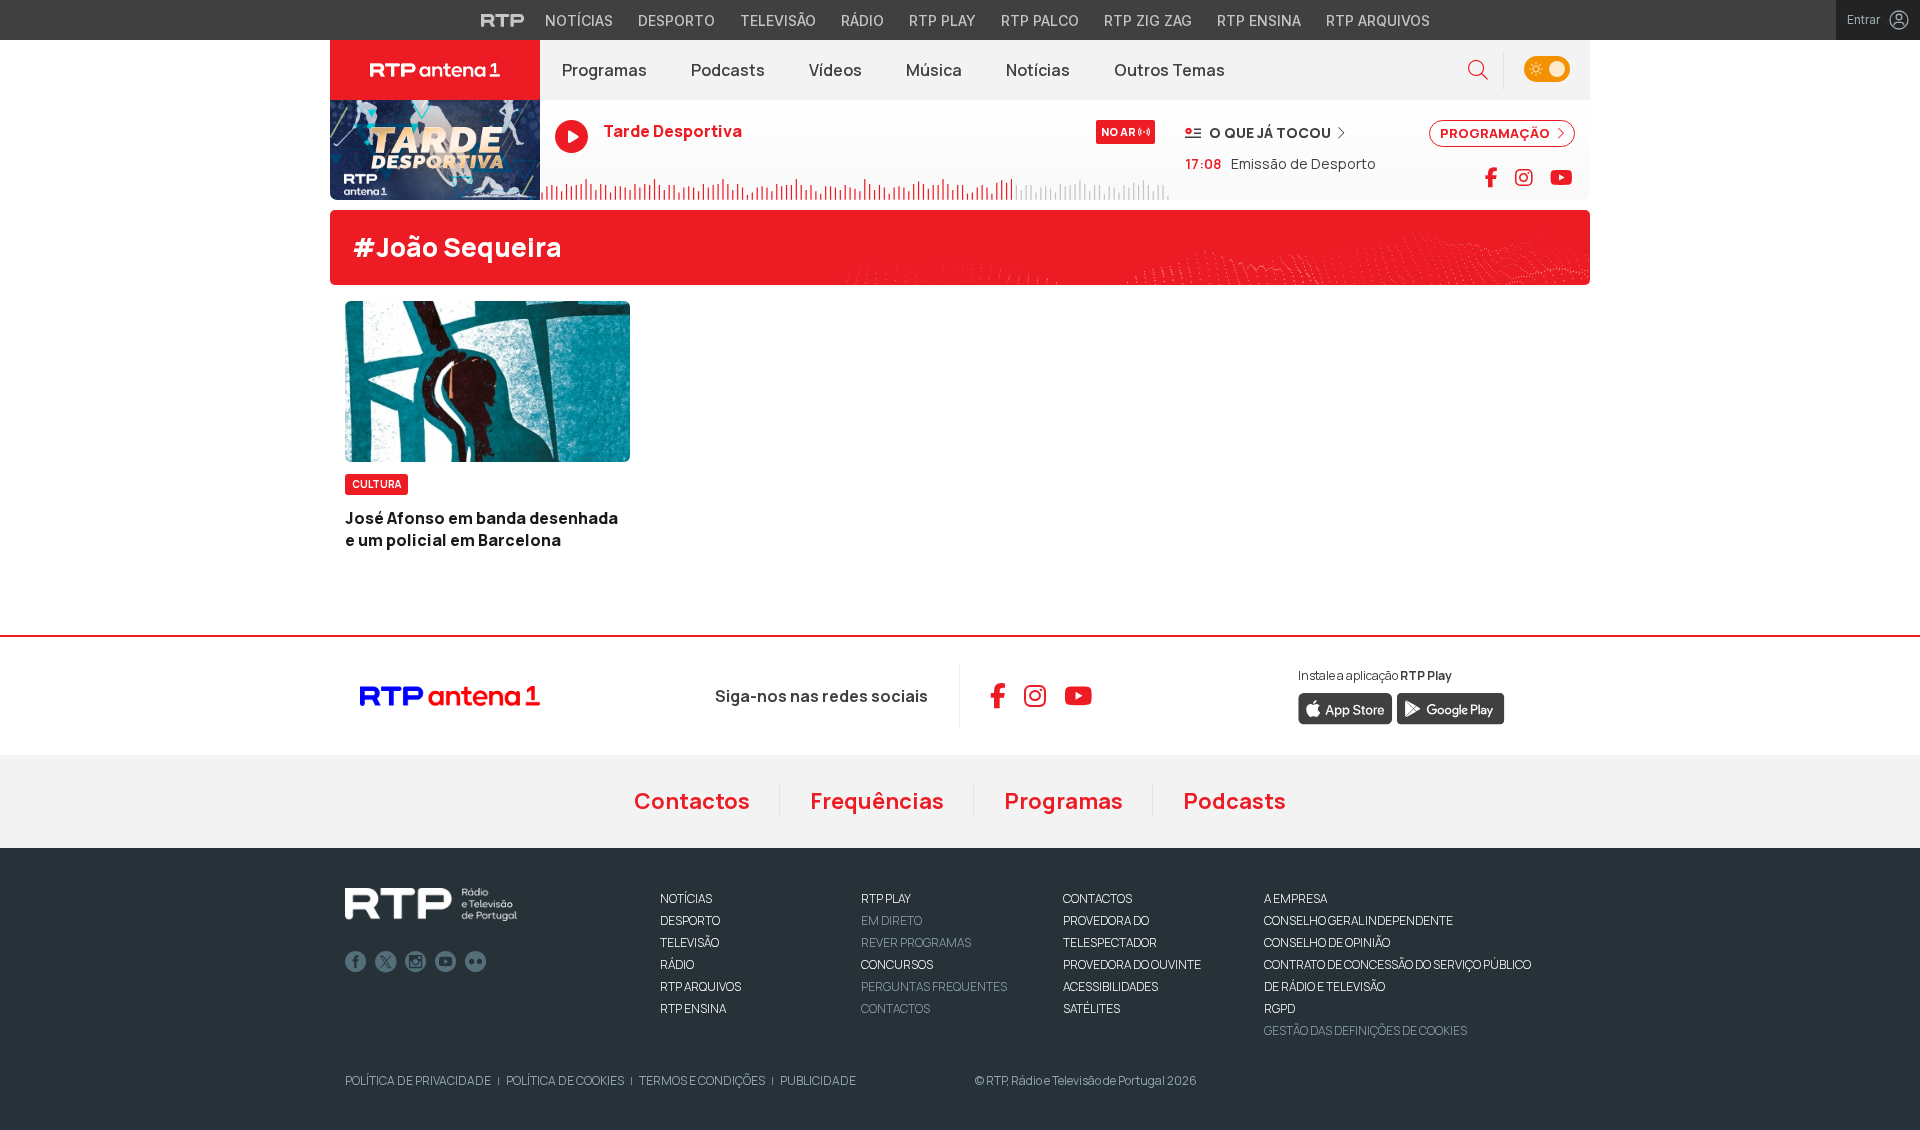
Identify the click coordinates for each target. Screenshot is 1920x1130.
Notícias (579, 20)
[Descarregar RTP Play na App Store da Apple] (1345, 707)
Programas (604, 70)
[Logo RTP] (431, 905)
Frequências (877, 801)
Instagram (416, 962)
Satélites (1091, 1008)
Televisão (778, 20)
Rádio (862, 20)
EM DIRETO (891, 920)
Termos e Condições (702, 1080)
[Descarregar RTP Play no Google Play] (1450, 707)
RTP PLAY (886, 898)
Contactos (692, 801)
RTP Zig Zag (1148, 20)
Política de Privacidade (418, 1080)
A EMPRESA (1295, 898)
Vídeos (835, 70)
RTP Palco (1040, 20)
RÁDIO (677, 964)
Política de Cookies (565, 1080)
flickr (476, 962)
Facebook (356, 962)
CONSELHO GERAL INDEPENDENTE (1358, 920)
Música (934, 70)
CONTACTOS (1097, 898)
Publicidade (818, 1080)
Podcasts (728, 70)
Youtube (446, 962)
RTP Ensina (1259, 20)
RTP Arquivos (1378, 20)
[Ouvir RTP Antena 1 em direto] (435, 150)
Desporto (676, 20)
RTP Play (942, 20)
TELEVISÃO (689, 942)
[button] (1478, 70)
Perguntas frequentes (934, 986)
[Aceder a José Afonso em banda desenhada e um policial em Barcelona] (487, 381)
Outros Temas (1169, 70)
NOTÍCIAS (686, 898)
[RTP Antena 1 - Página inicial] (435, 70)
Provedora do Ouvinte (1132, 964)
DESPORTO (690, 920)
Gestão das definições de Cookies (1365, 1030)
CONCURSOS (897, 964)
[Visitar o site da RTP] (503, 20)
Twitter (386, 962)
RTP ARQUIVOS (700, 986)
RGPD (1279, 1008)
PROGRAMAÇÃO (1496, 133)
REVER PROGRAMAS (916, 942)
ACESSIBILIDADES (1110, 986)
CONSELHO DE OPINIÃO (1327, 942)
